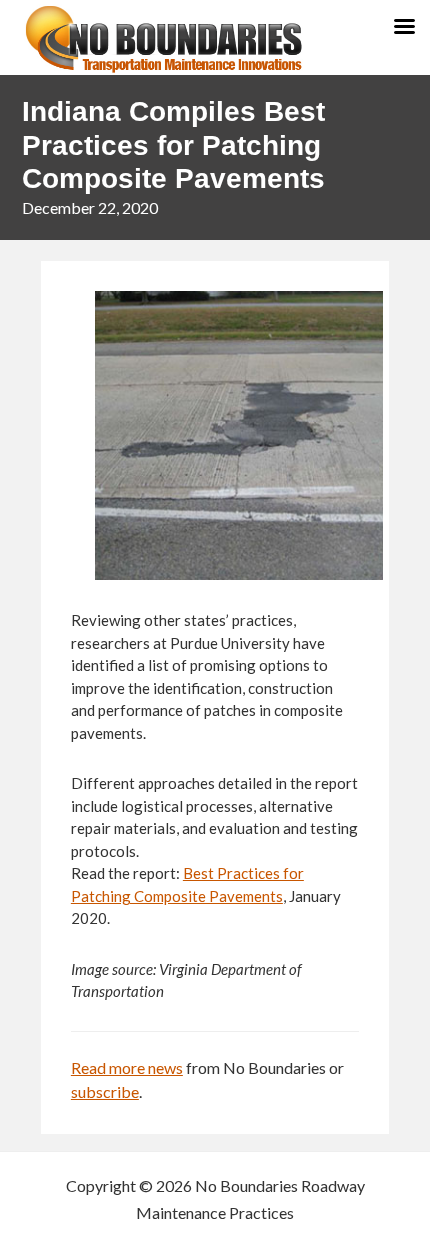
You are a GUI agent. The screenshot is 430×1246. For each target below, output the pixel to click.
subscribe (105, 1091)
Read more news (127, 1067)
